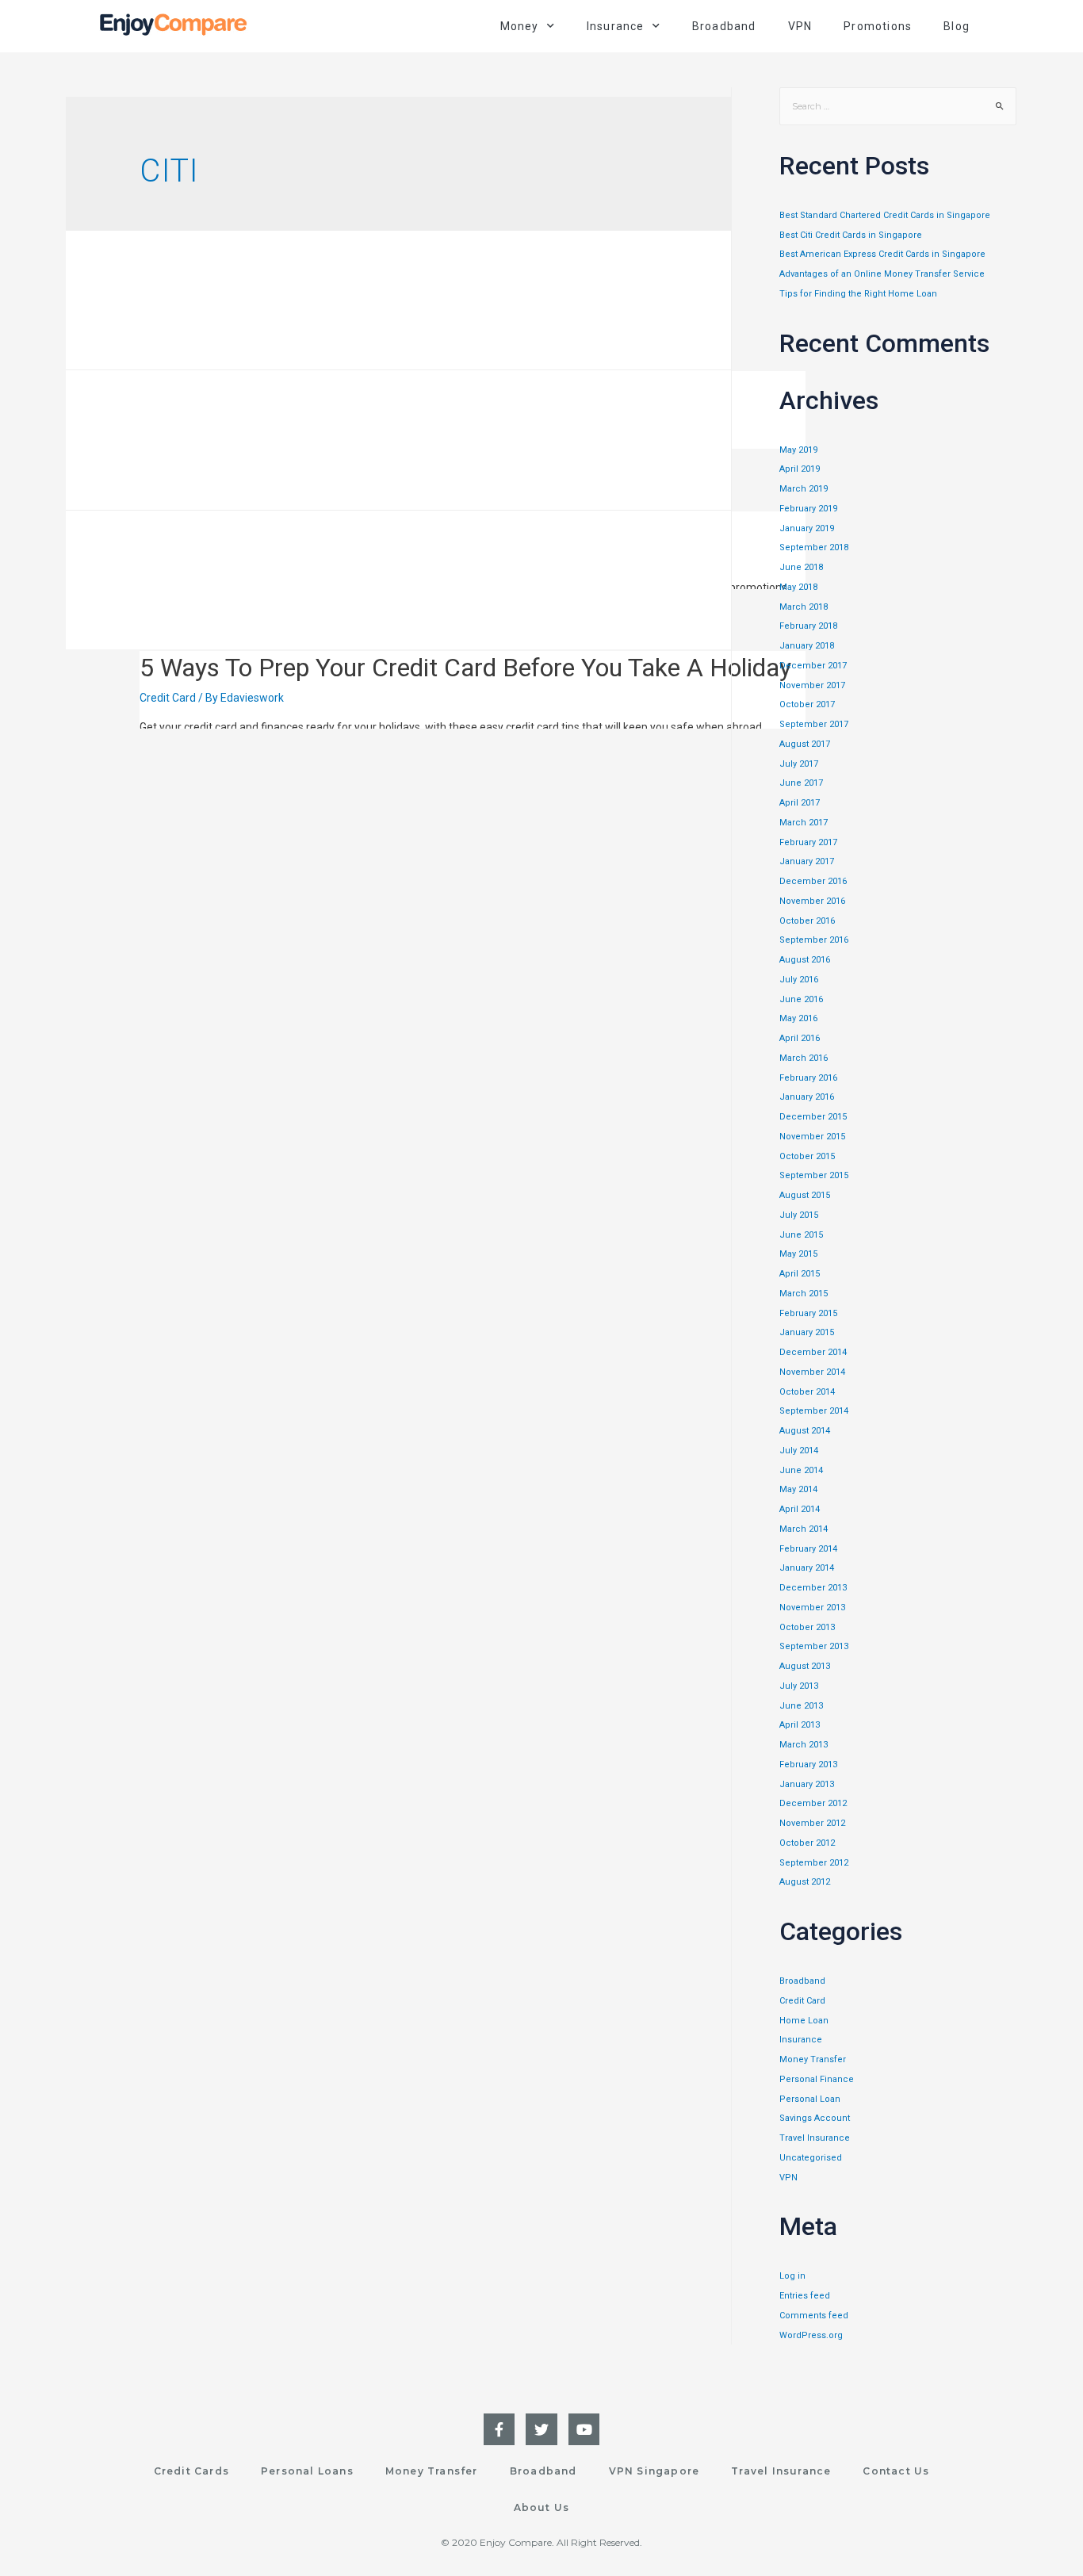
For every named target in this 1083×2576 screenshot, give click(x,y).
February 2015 (808, 1313)
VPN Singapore (654, 2471)
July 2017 (799, 764)
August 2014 (805, 1431)
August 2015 (805, 1195)
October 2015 (807, 1156)
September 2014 (814, 1411)
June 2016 (801, 999)
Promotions (878, 26)
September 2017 (814, 724)
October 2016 (807, 921)
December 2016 (813, 881)
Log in (792, 2276)
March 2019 (804, 489)
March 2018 (804, 607)
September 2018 (814, 547)
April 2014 (800, 1509)
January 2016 (807, 1097)
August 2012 (805, 1882)
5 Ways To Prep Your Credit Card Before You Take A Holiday (465, 668)
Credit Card (168, 698)
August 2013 (805, 1666)
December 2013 (813, 1588)
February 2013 (808, 1765)
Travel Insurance (815, 2138)
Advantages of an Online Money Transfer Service (882, 274)
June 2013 (801, 1706)
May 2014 (798, 1489)
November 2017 (812, 685)
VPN (800, 26)
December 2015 (813, 1117)
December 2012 (813, 1803)
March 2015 (804, 1294)
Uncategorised (811, 2158)
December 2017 (813, 666)
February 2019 (808, 509)
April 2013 (800, 1725)
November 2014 (812, 1372)
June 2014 (801, 1470)
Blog (957, 26)
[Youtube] (584, 2429)
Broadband (724, 26)
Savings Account (815, 2118)
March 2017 (804, 823)
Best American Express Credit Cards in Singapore (882, 254)
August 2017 (805, 744)
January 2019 (807, 528)
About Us (542, 2507)
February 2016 (808, 1078)
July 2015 (799, 1215)
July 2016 (799, 980)
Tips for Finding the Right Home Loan (858, 294)
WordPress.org (811, 2335)
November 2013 (812, 1608)
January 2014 (807, 1568)
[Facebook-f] (499, 2429)
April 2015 (800, 1274)
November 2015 (812, 1137)
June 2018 (801, 567)
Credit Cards (191, 2471)
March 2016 (804, 1058)
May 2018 (798, 587)
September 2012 (814, 1863)
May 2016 (798, 1018)
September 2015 (814, 1175)
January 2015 (807, 1332)
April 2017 (800, 803)
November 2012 (812, 1823)
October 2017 (807, 704)
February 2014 (808, 1549)
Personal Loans (307, 2471)
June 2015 (801, 1235)
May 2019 (798, 450)
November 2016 (812, 901)
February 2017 (808, 842)
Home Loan (804, 2021)
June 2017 (801, 783)
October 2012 (807, 1843)
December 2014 (813, 1352)
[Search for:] (898, 107)
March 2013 (804, 1745)
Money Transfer (813, 2059)
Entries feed (805, 2296)
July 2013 (799, 1686)
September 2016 (814, 940)
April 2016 (800, 1038)
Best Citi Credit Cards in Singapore (851, 235)
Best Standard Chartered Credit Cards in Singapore (885, 215)
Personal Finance (817, 2079)
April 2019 (800, 469)
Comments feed (814, 2316)
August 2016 (805, 960)
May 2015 (798, 1254)
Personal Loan (810, 2099)
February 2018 (808, 626)
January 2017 (807, 861)
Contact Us (896, 2471)
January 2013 (807, 1784)
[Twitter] (541, 2429)
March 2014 (804, 1529)
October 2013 (807, 1627)
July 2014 (799, 1451)
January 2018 (807, 646)
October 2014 (807, 1392)
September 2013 (814, 1646)
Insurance (801, 2040)
